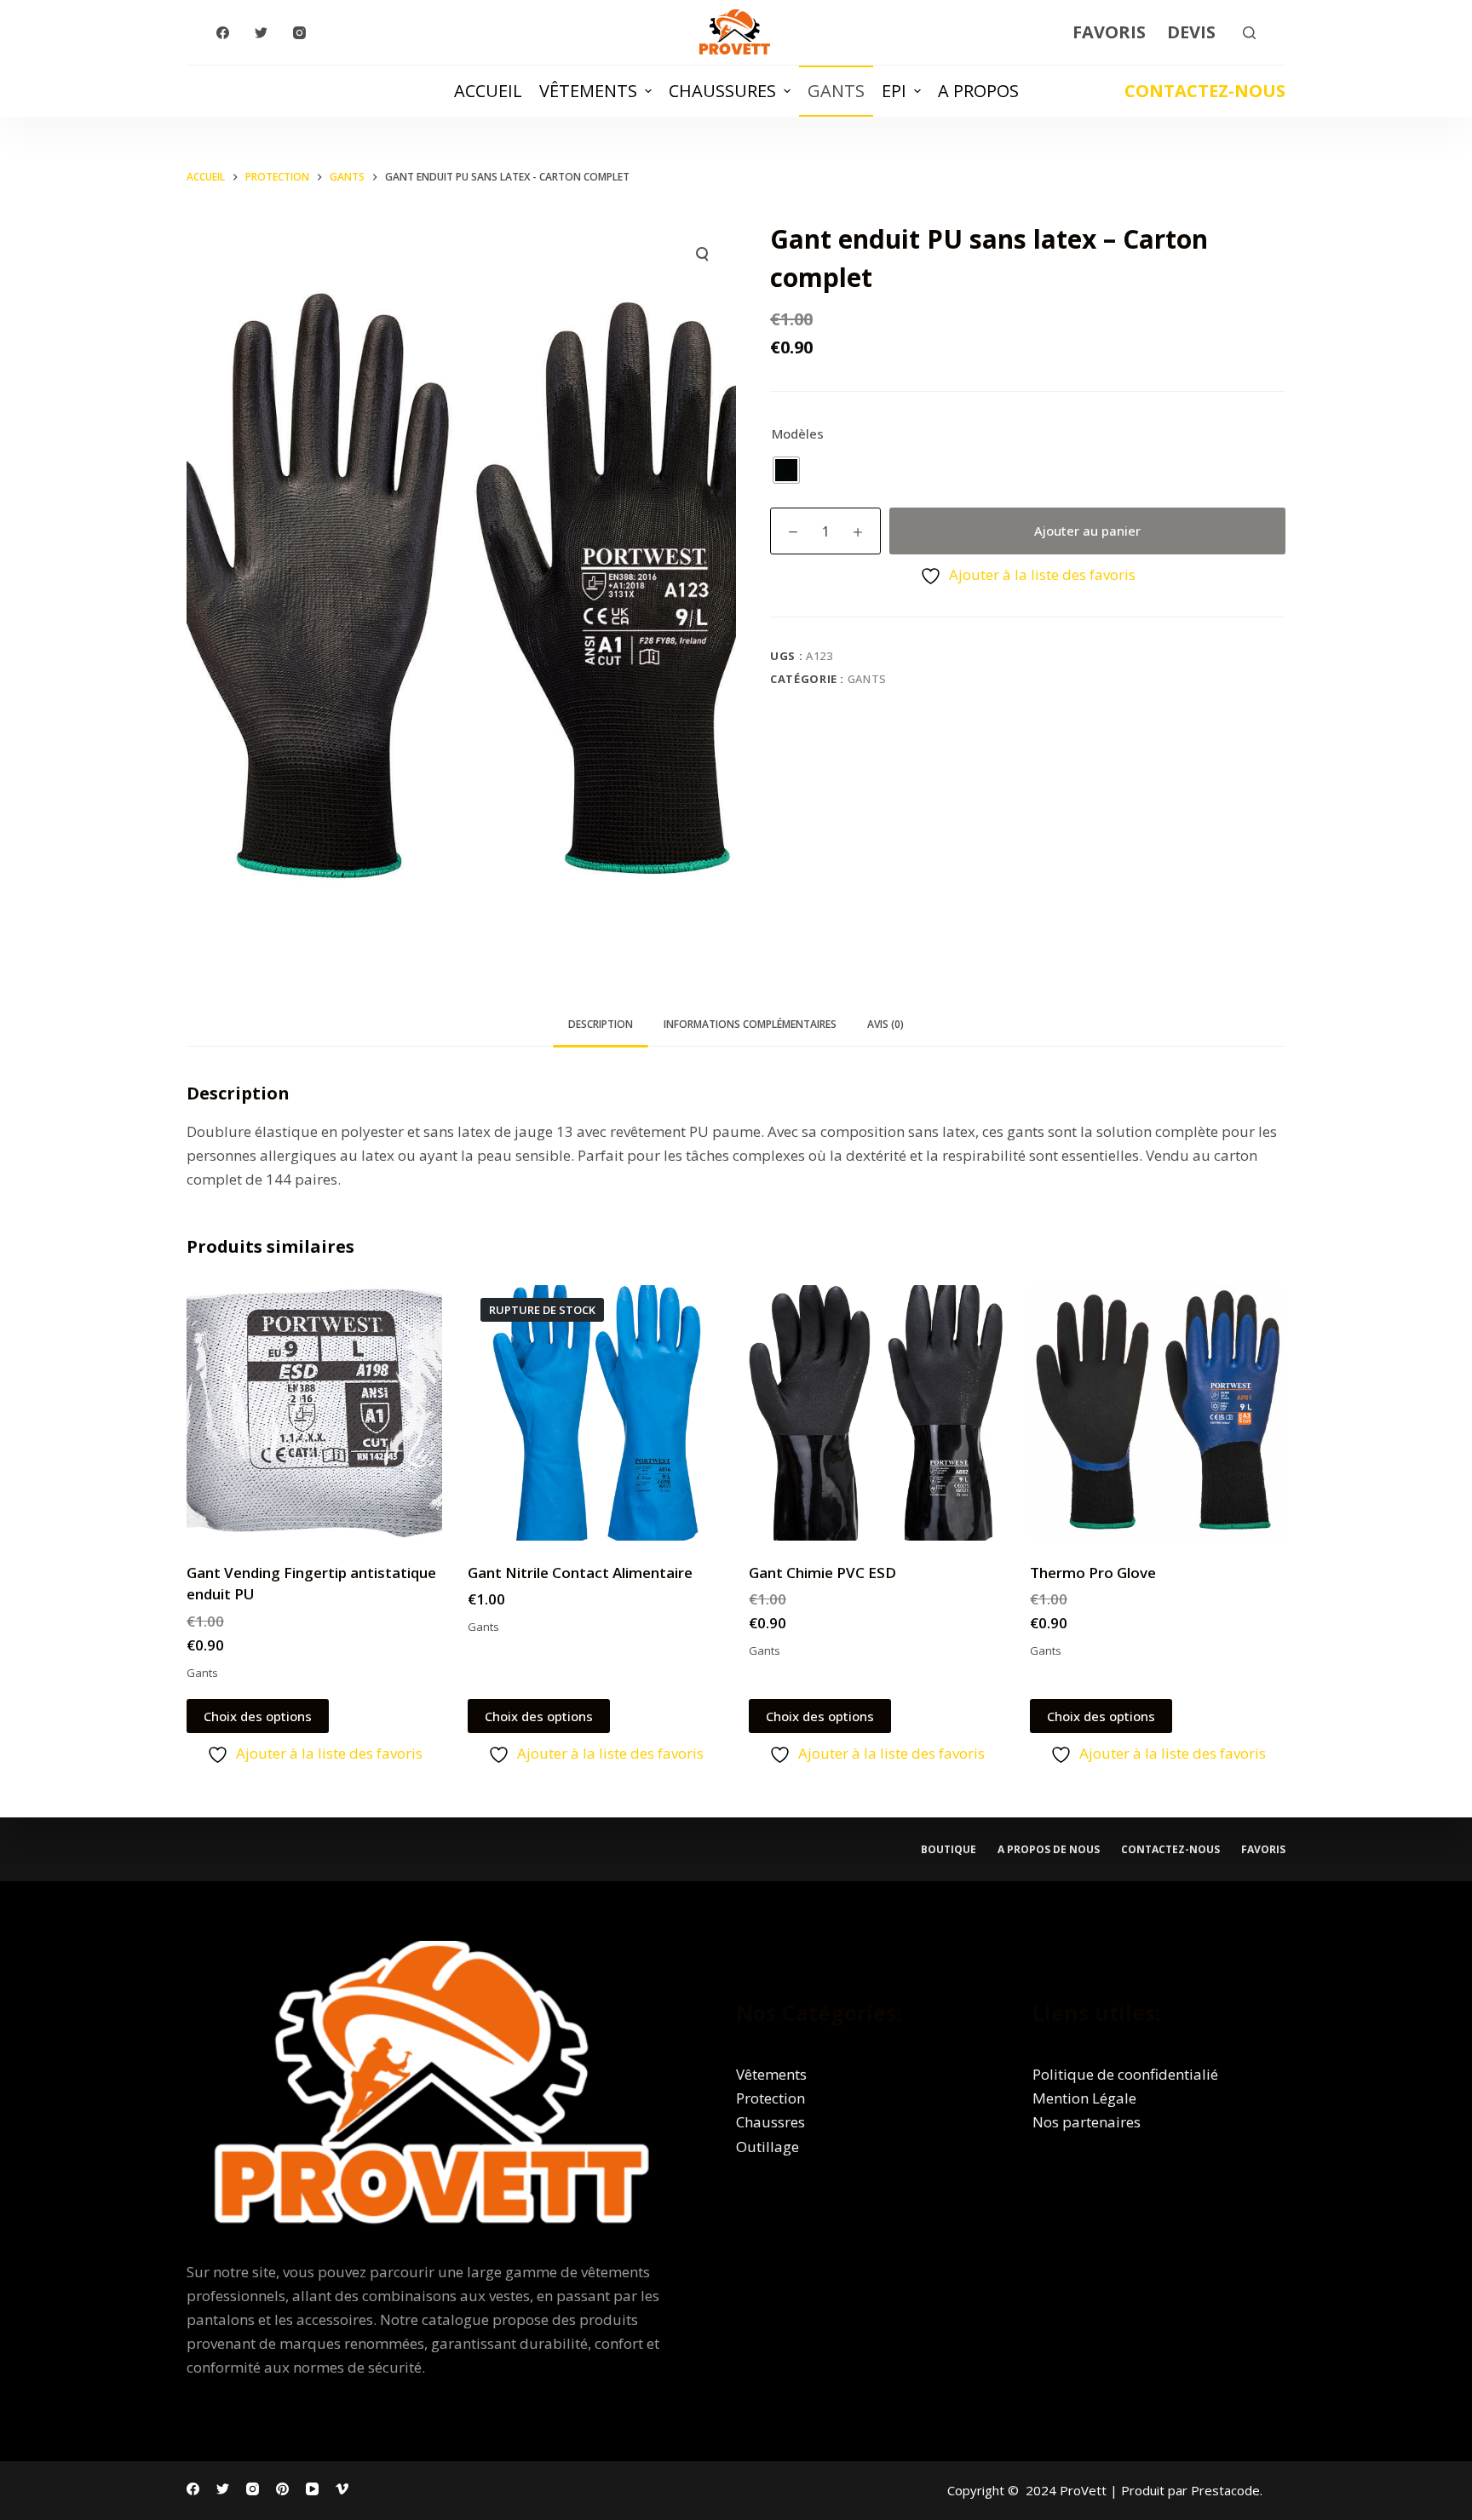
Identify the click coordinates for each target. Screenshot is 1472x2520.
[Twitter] (261, 33)
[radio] (786, 470)
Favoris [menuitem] (1109, 32)
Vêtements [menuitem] (588, 91)
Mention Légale (1084, 2098)
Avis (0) (885, 1024)
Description (601, 1024)
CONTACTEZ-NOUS (1205, 91)
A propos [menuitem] (978, 91)
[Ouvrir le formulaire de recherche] (1249, 33)
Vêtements (771, 2074)
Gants (867, 679)
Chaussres (770, 2122)
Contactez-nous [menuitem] (1170, 1850)
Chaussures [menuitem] (722, 91)
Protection (770, 2098)
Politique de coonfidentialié (1125, 2074)
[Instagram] (299, 33)
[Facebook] (223, 33)
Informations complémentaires (750, 1024)
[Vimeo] (342, 2489)
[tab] (601, 1025)
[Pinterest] (282, 2489)
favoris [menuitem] (1263, 1850)
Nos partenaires (1087, 2122)
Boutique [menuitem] (949, 1850)
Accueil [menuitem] (488, 91)
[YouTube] (312, 2489)
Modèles (798, 433)
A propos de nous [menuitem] (1049, 1850)
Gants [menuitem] (836, 91)
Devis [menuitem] (1191, 32)
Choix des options (258, 1716)
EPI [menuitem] (894, 91)
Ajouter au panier (1087, 531)
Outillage (768, 2147)
